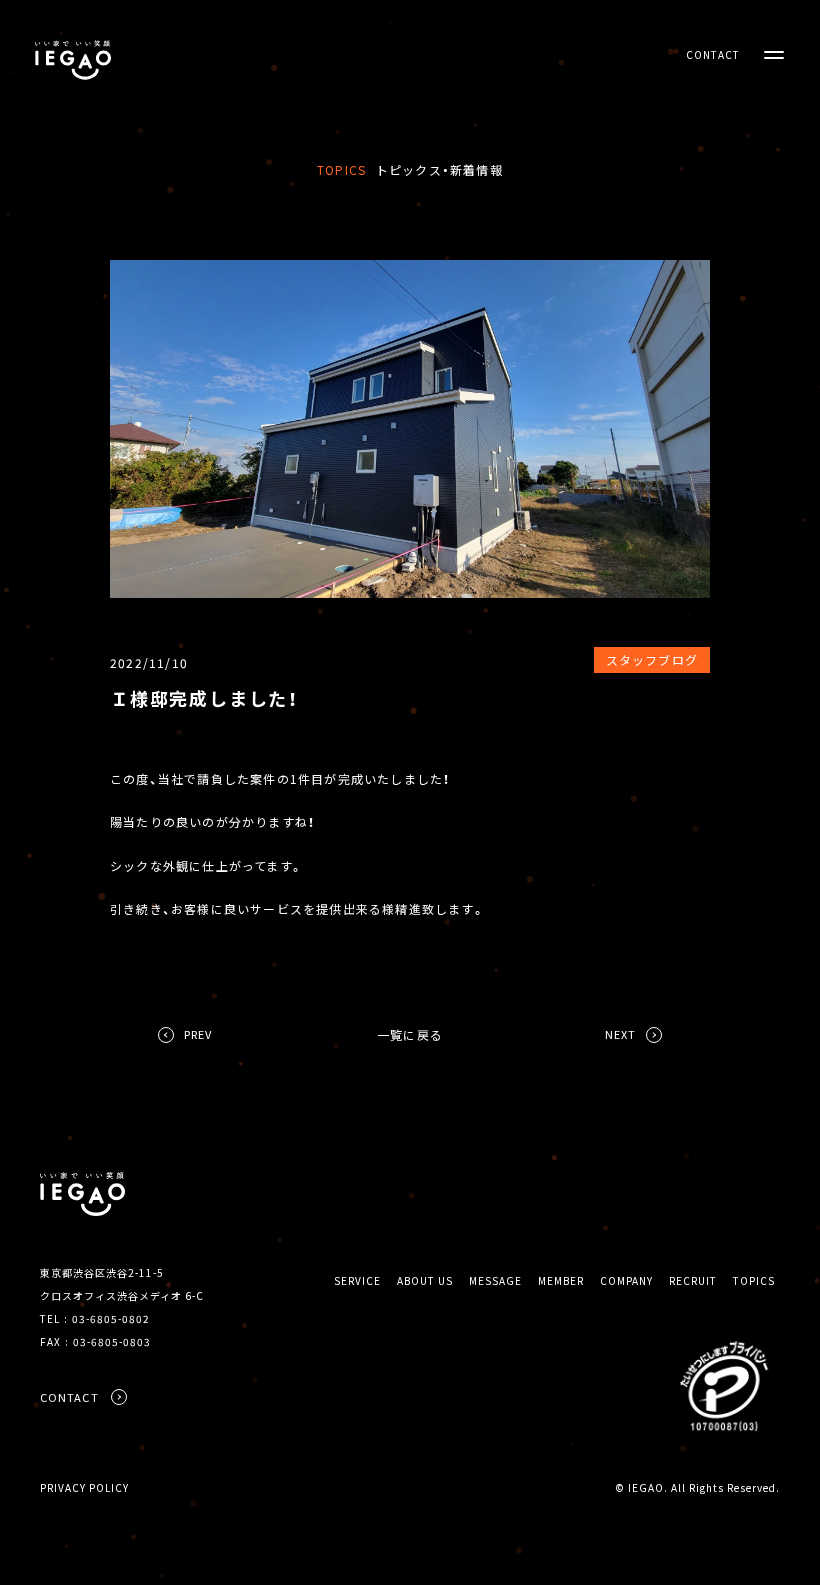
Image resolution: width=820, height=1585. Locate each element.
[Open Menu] (774, 55)
